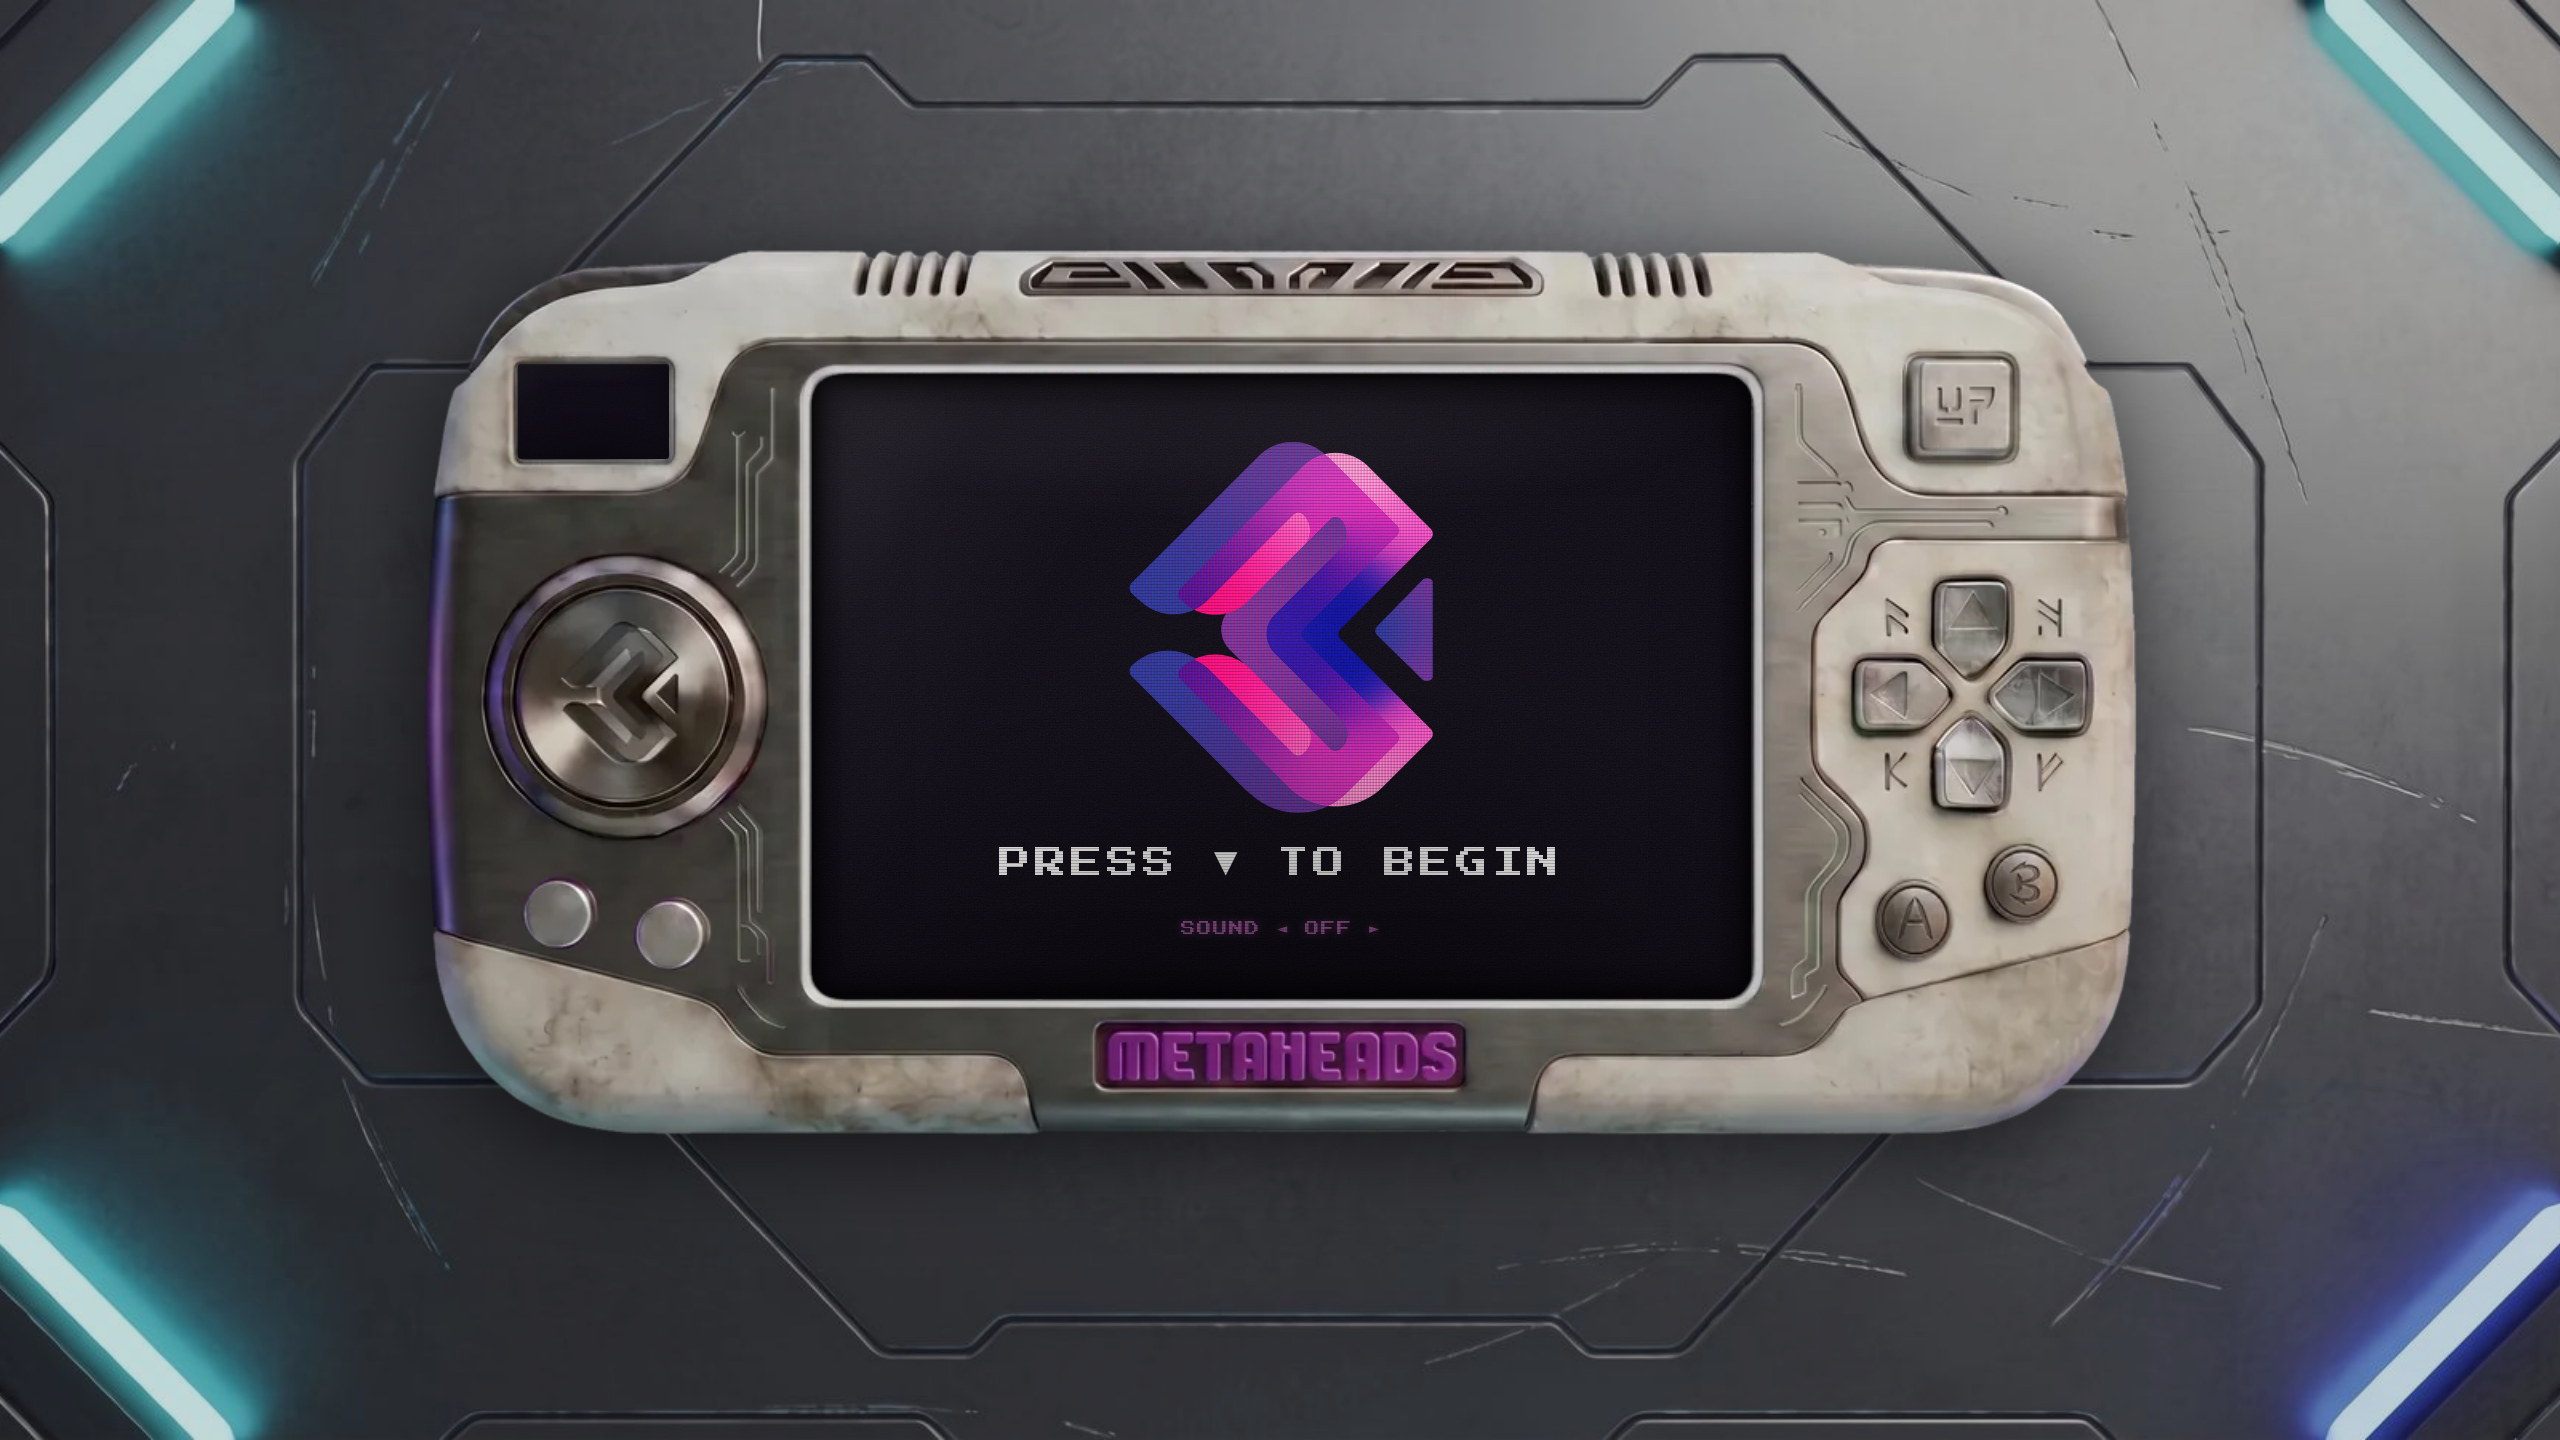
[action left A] (563, 916)
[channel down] (1973, 770)
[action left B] (684, 923)
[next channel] (1914, 918)
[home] (2022, 890)
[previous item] (1889, 694)
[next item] (2045, 704)
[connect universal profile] (1996, 405)
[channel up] (1973, 611)
